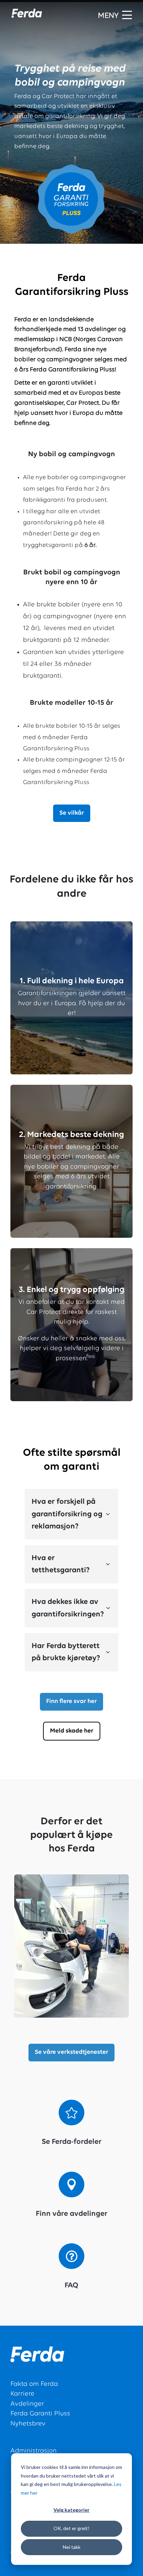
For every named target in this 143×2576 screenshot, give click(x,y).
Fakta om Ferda (34, 2384)
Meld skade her (72, 1731)
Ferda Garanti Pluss (40, 2414)
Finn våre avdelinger (72, 2214)
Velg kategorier (71, 2510)
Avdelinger (27, 2404)
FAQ (71, 2286)
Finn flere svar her (71, 1702)
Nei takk (72, 2547)
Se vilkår (72, 813)
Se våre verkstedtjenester (71, 2052)
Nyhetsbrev (28, 2424)
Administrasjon (33, 2451)
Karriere (22, 2394)
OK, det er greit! (71, 2528)
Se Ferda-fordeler (72, 2142)
